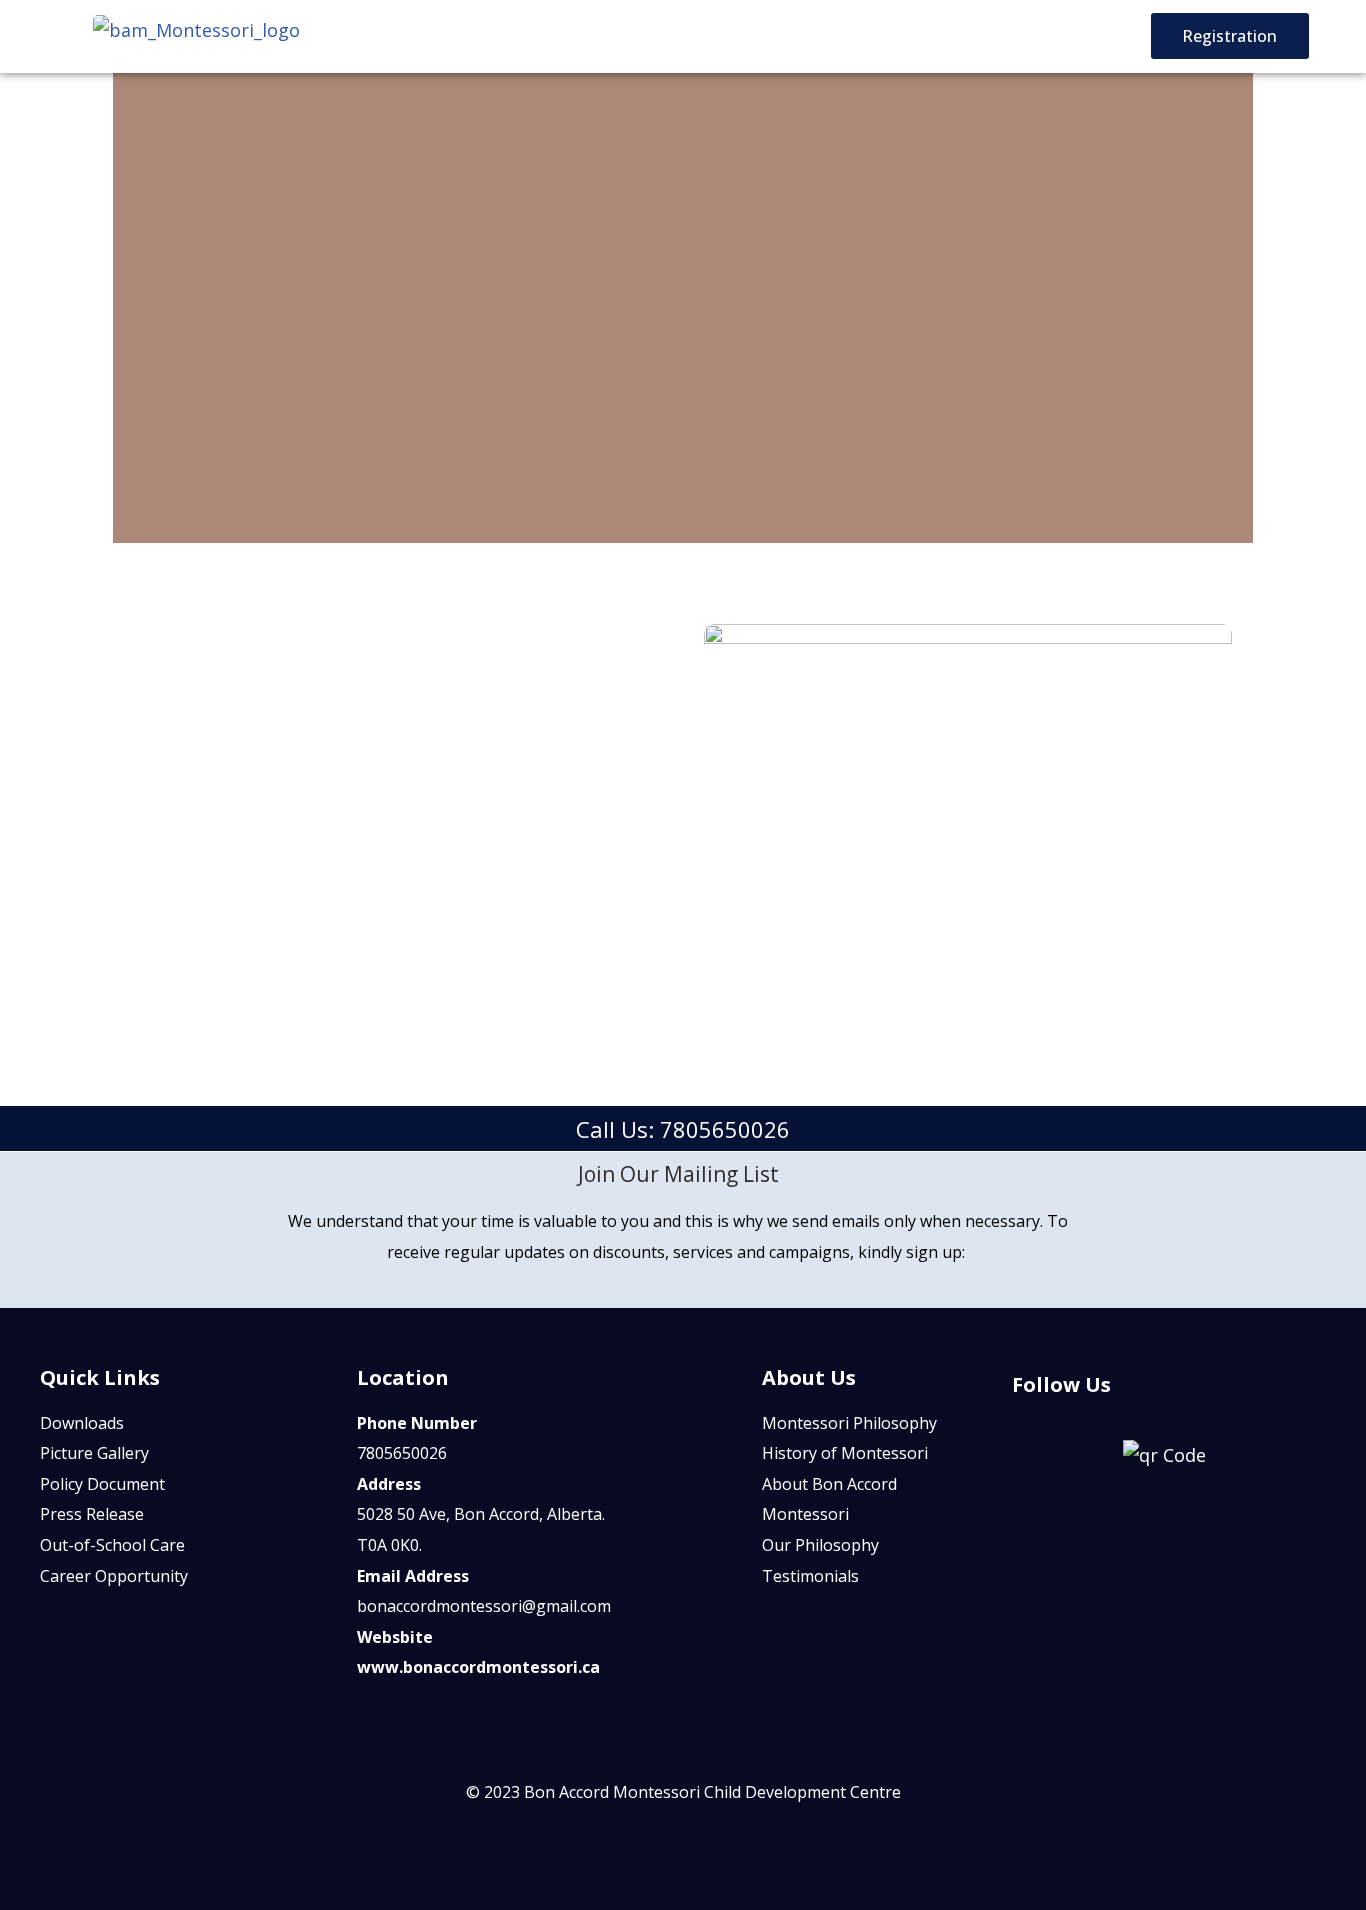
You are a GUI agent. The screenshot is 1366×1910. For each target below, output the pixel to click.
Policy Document (102, 1484)
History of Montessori (845, 1453)
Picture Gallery (94, 1453)
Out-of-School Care (112, 1545)
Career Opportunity (114, 1576)
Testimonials (810, 1576)
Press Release (92, 1514)
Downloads (82, 1423)
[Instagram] (1200, 1393)
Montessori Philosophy (849, 1423)
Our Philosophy (820, 1545)
